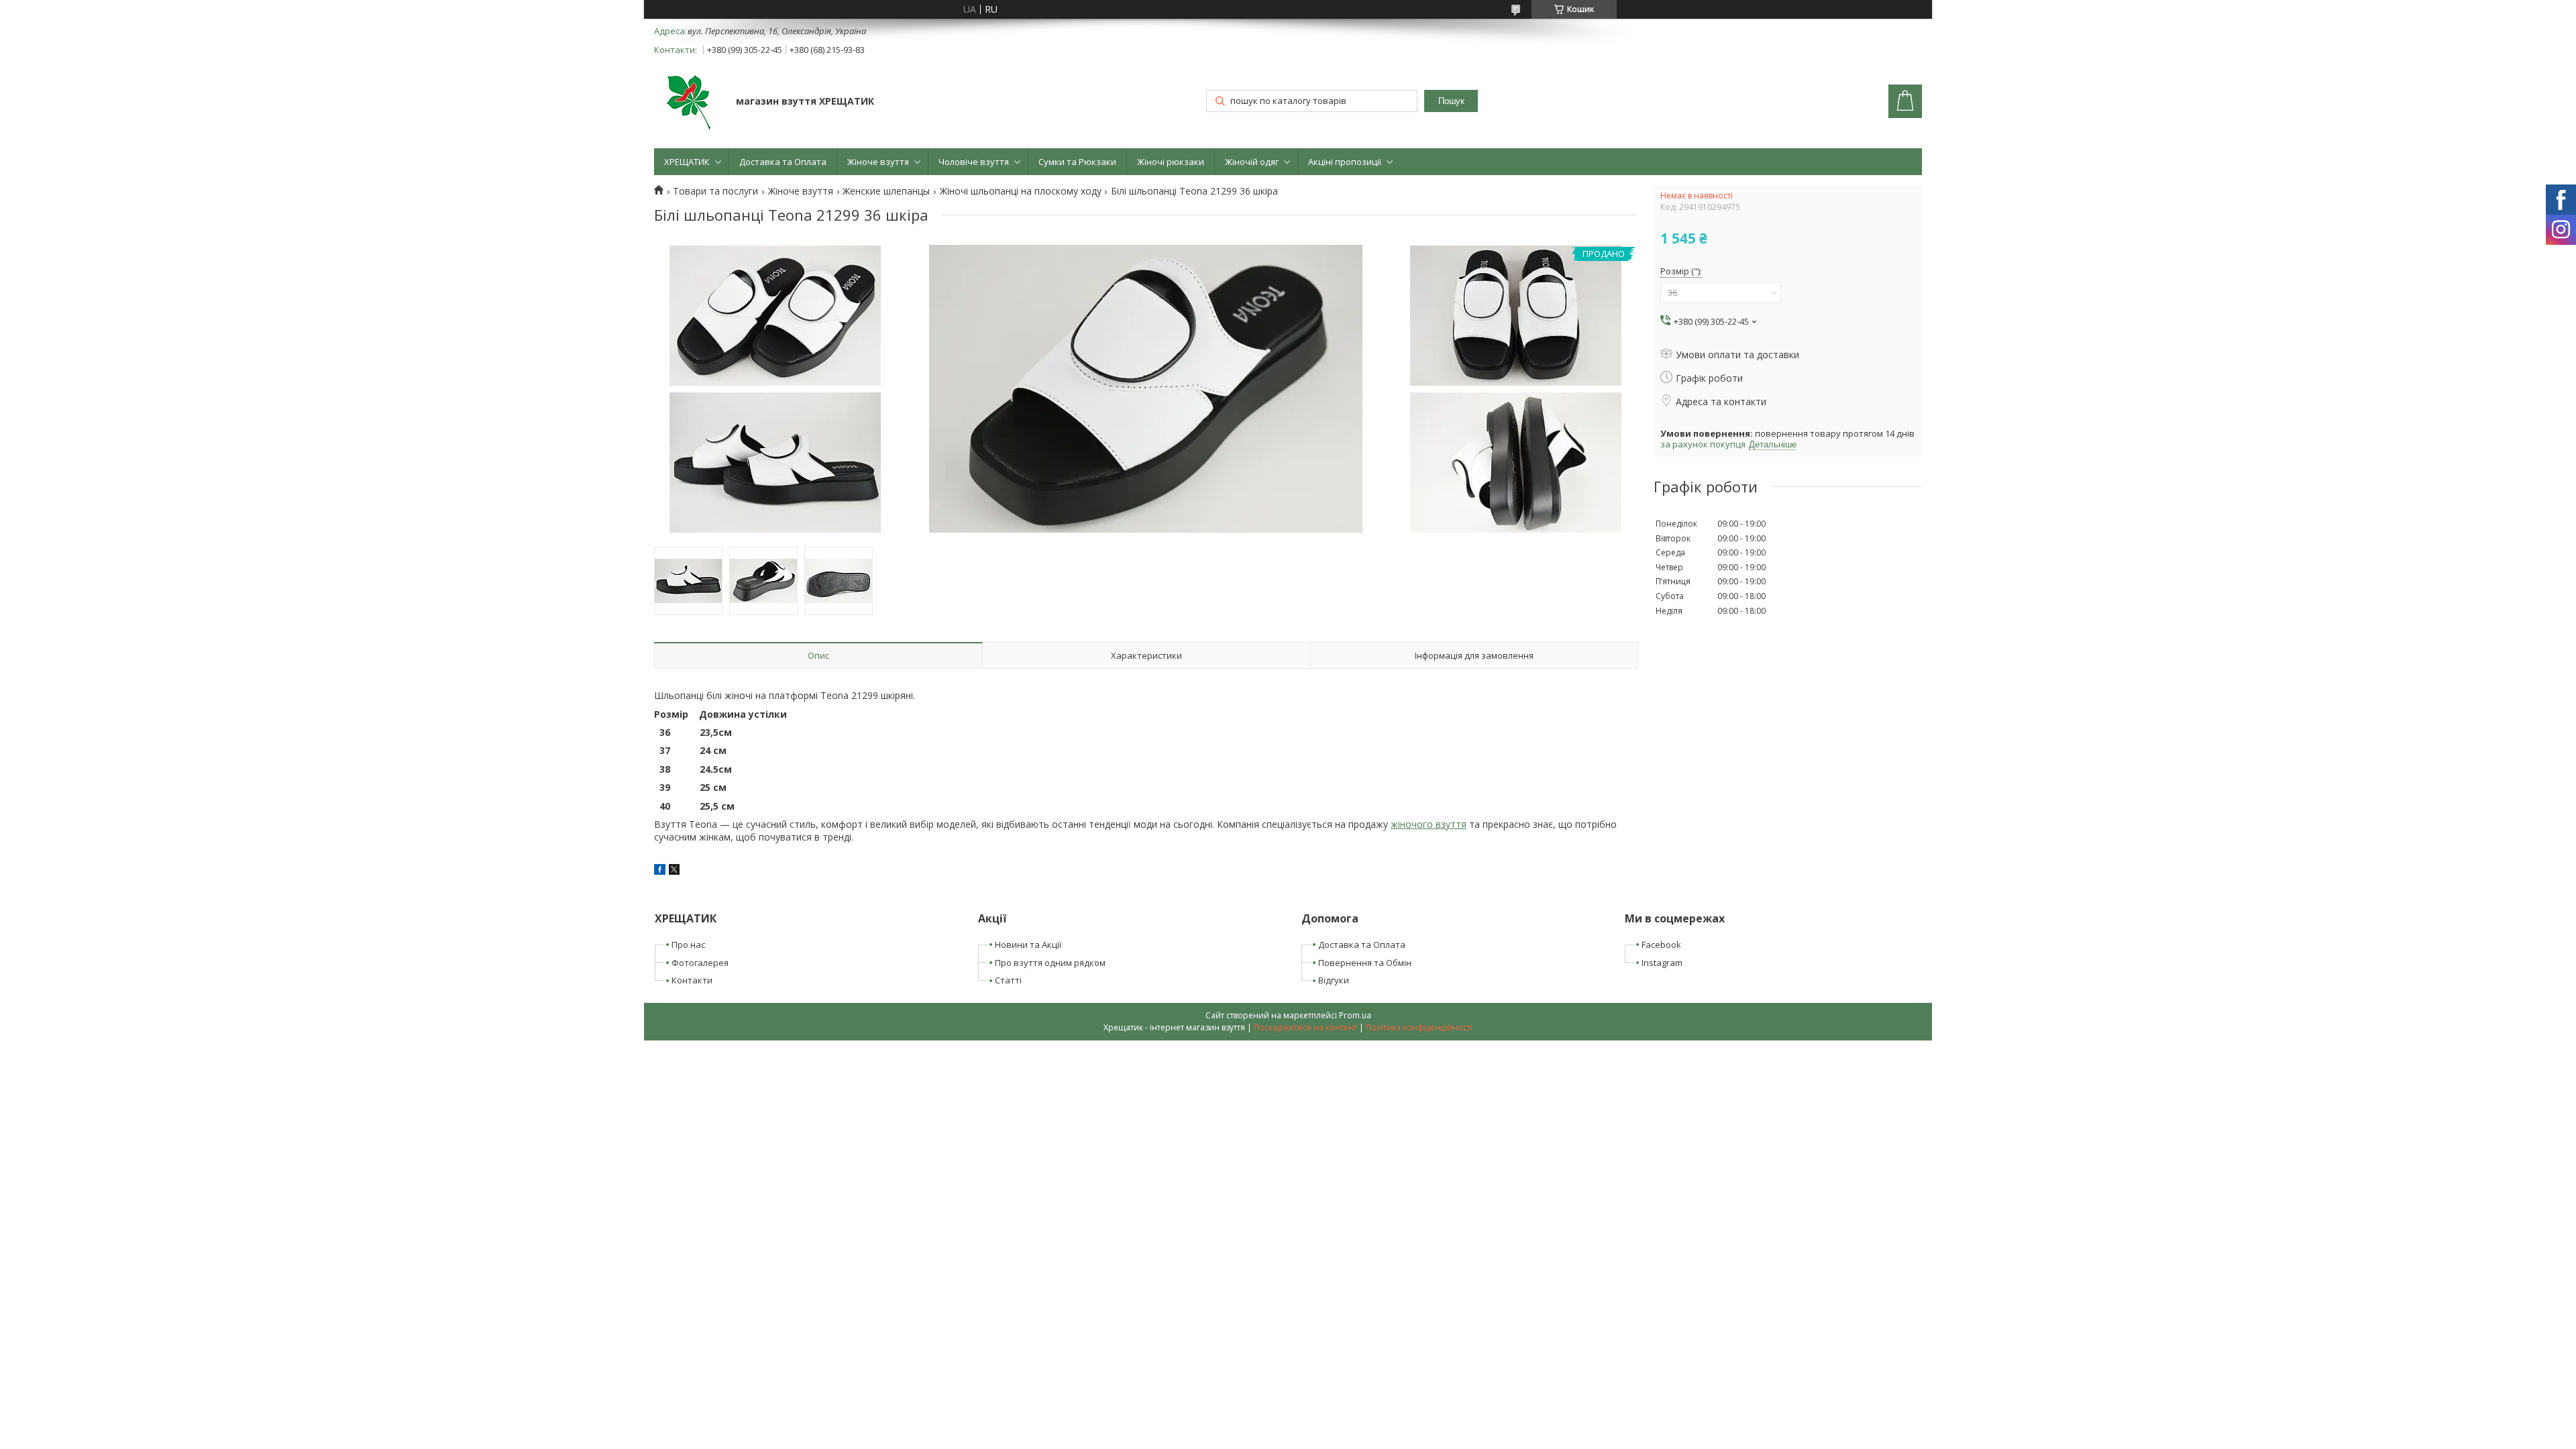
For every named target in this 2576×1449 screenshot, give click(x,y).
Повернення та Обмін (1365, 963)
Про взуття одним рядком (1050, 963)
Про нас (688, 945)
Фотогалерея (700, 963)
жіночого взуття (1429, 824)
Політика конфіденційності (1419, 1027)
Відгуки (1334, 980)
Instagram (1662, 963)
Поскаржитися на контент (1305, 1027)
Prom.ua (1355, 1015)
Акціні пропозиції (1345, 162)
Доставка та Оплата (783, 162)
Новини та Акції (1028, 945)
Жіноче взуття (878, 162)
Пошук (1451, 101)
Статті (1008, 980)
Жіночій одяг (1252, 162)
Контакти (692, 980)
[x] (674, 871)
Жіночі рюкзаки (1171, 162)
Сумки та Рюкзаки (1077, 162)
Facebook (1661, 945)
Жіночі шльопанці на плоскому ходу (1021, 191)
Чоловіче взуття (974, 162)
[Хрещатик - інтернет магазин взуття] (689, 103)
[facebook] (660, 871)
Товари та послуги (715, 191)
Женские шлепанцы (886, 191)
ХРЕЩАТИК (687, 162)
